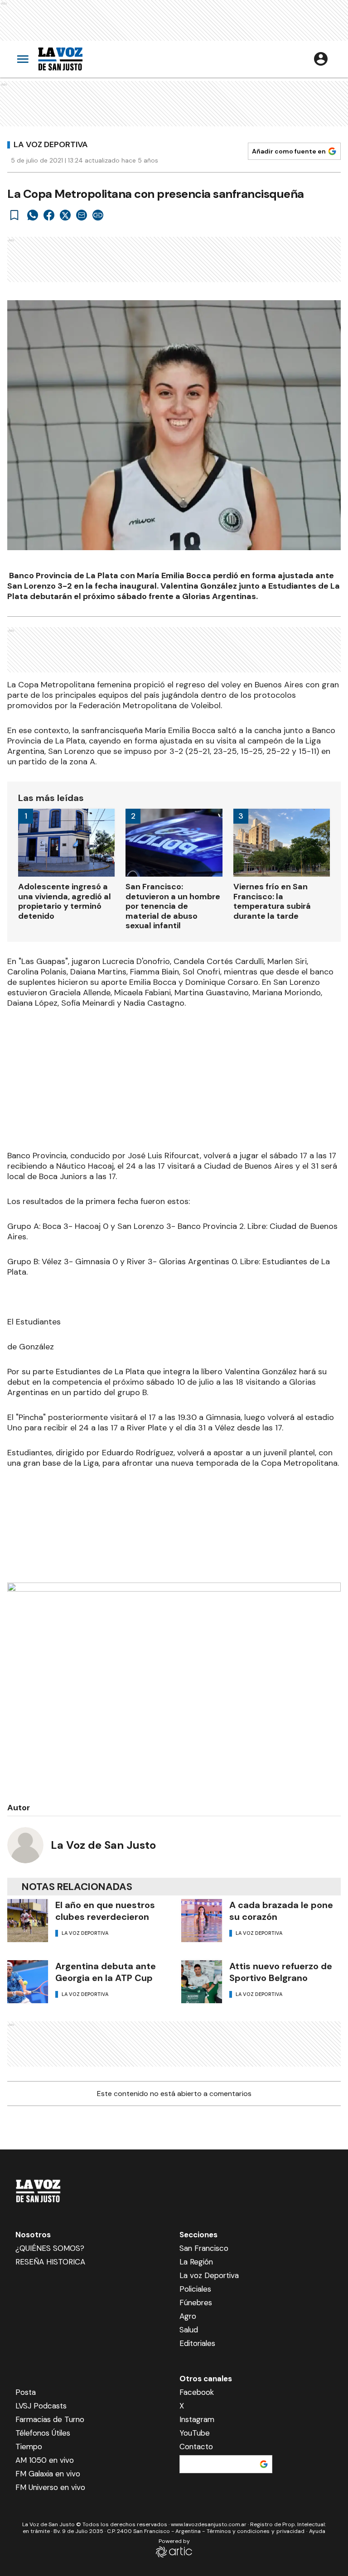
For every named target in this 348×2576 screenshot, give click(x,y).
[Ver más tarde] (14, 215)
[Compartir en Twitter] (65, 215)
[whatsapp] (33, 215)
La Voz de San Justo (103, 1845)
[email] (82, 215)
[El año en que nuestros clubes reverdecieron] (28, 1921)
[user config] (321, 59)
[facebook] (49, 215)
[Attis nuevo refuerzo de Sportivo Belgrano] (202, 1982)
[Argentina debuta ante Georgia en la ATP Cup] (28, 1982)
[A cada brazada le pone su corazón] (202, 1921)
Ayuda (317, 2531)
